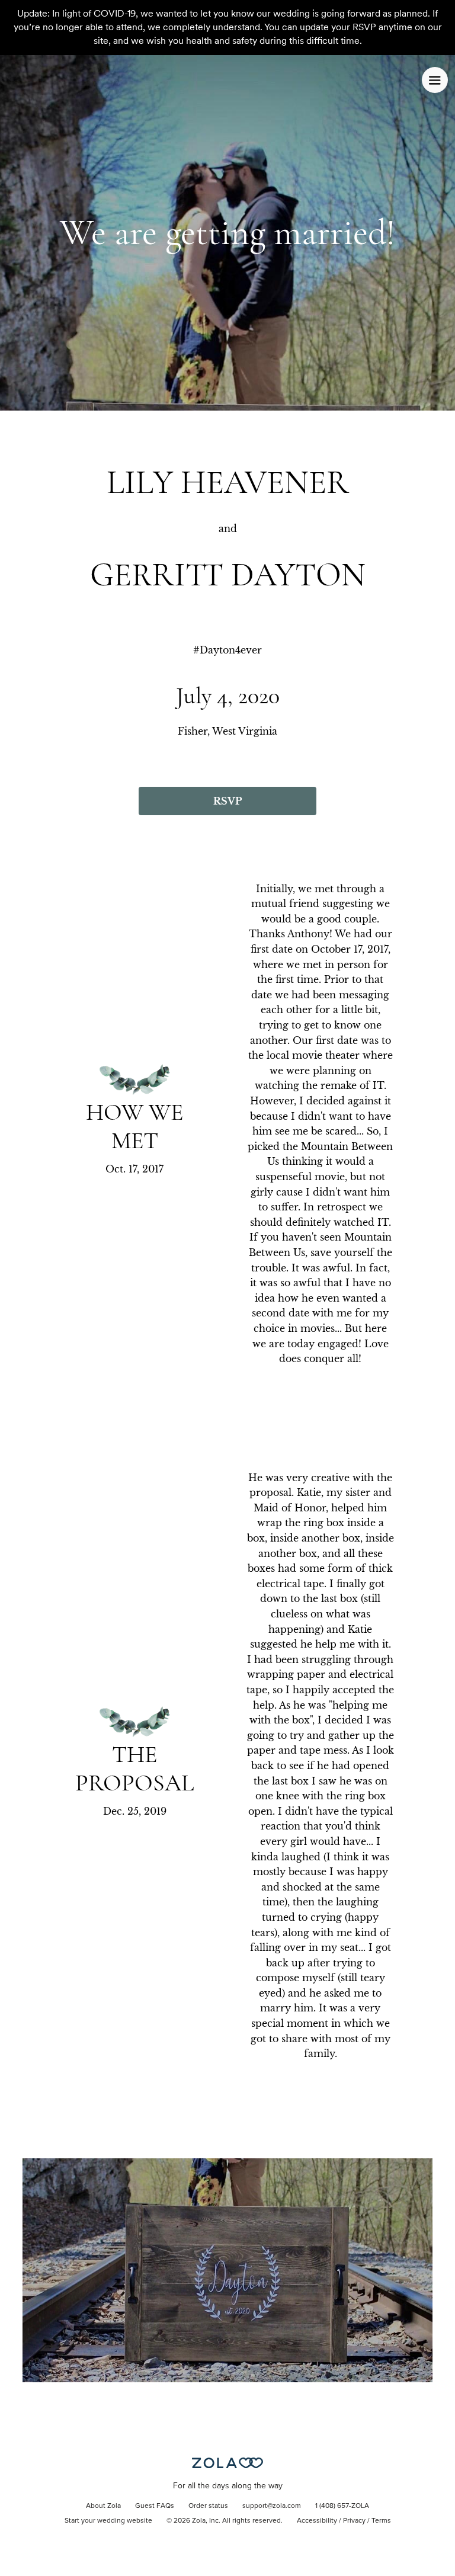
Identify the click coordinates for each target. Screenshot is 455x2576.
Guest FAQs (155, 2506)
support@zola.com (272, 2506)
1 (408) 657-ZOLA (342, 2506)
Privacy (354, 2521)
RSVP (227, 801)
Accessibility (317, 2521)
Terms (381, 2521)
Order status (208, 2506)
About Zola (103, 2506)
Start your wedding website (108, 2521)
